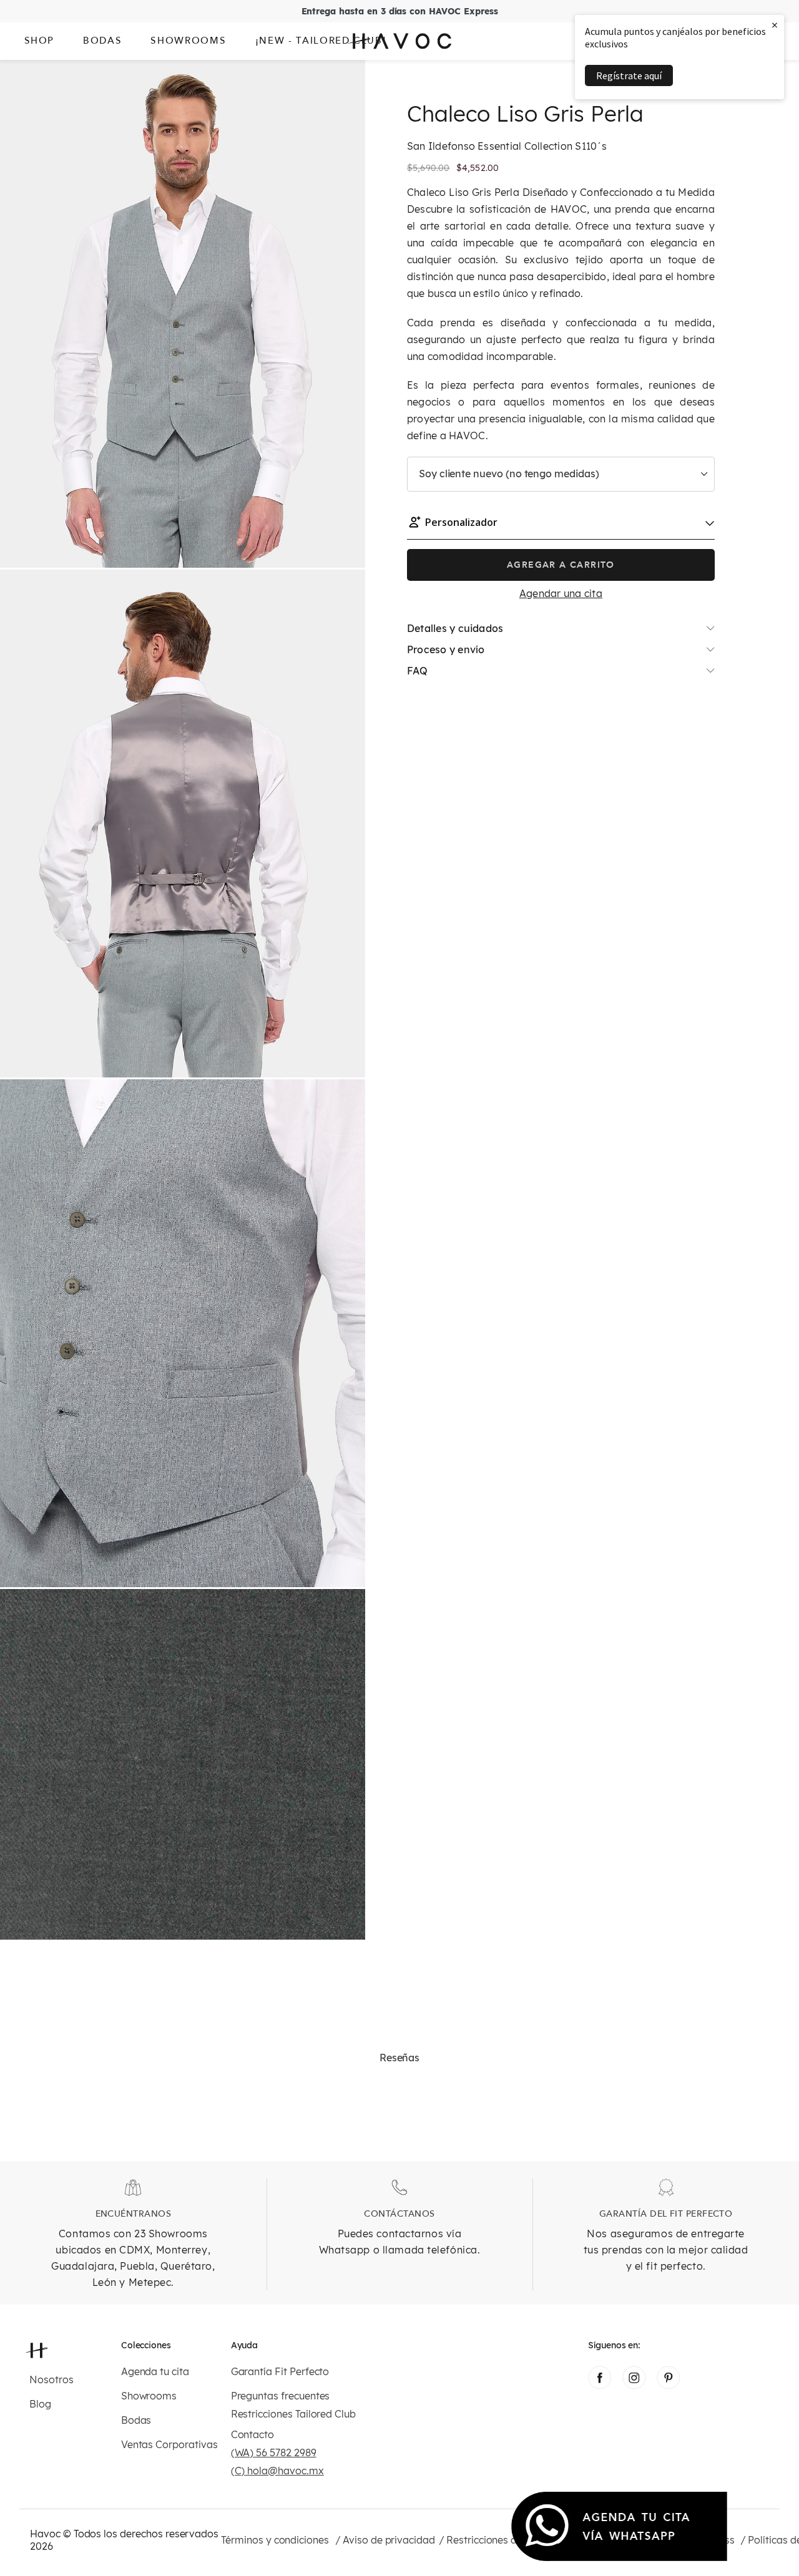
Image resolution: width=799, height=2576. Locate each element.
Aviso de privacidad (389, 2540)
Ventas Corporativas (169, 2445)
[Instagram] (634, 2385)
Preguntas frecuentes (281, 2396)
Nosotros (51, 2380)
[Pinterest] (668, 2385)
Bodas (136, 2420)
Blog (40, 2404)
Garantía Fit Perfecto (280, 2372)
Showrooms (149, 2396)
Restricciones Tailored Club (293, 2414)
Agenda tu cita (155, 2372)
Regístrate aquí (629, 75)
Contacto (253, 2435)
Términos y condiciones (275, 2540)
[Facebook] (600, 2385)
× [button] (775, 25)
